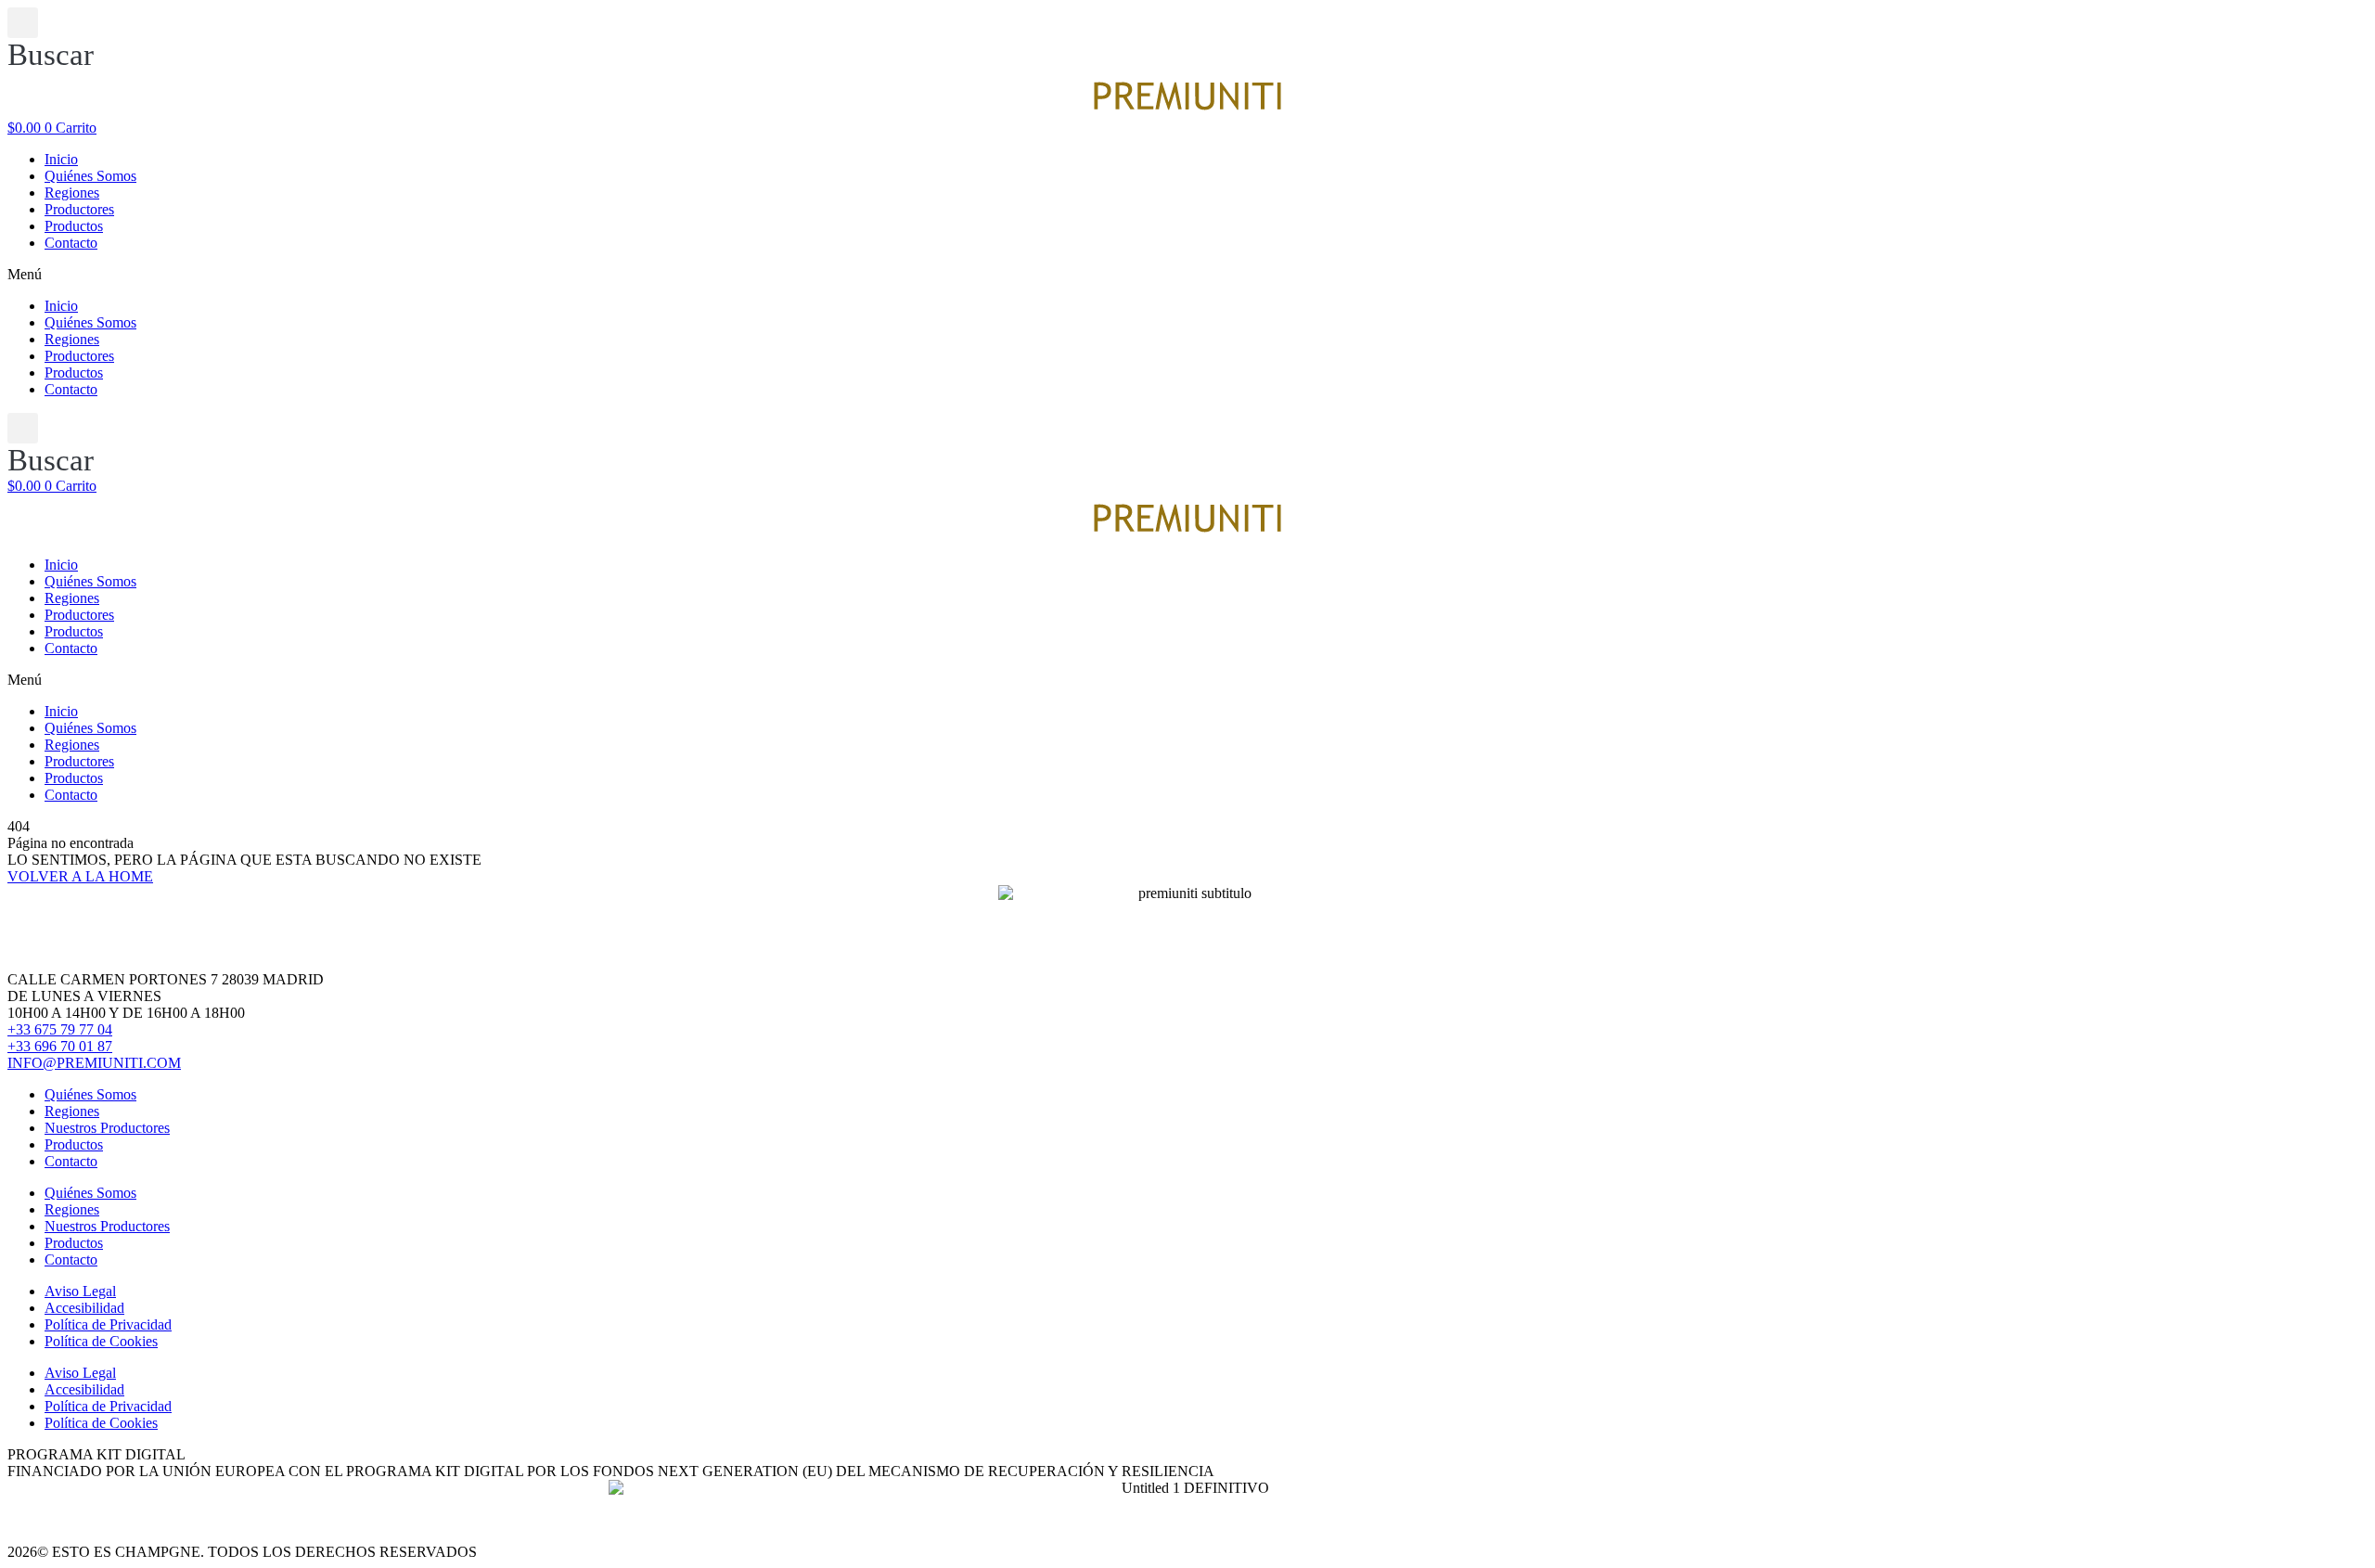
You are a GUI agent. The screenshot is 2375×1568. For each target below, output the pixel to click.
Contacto (71, 243)
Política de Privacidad (108, 1324)
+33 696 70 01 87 (60, 1046)
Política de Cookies (101, 1341)
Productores (79, 209)
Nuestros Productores (107, 1128)
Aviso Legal (80, 1291)
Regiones (72, 193)
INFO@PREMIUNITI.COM (94, 1063)
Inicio (61, 159)
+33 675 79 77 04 (60, 1029)
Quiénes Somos (90, 176)
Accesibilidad (84, 1308)
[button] (51, 40)
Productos (74, 226)
